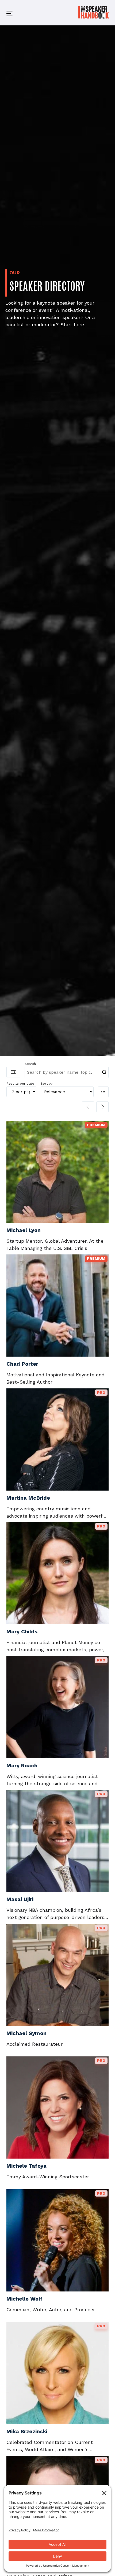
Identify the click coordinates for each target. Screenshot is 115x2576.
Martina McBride (28, 1498)
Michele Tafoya (26, 2166)
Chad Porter (22, 1364)
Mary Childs (22, 1631)
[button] (5, 13)
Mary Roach (22, 1765)
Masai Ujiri (20, 1899)
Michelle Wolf (24, 2299)
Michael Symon (26, 2033)
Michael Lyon (24, 1230)
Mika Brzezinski (27, 2431)
